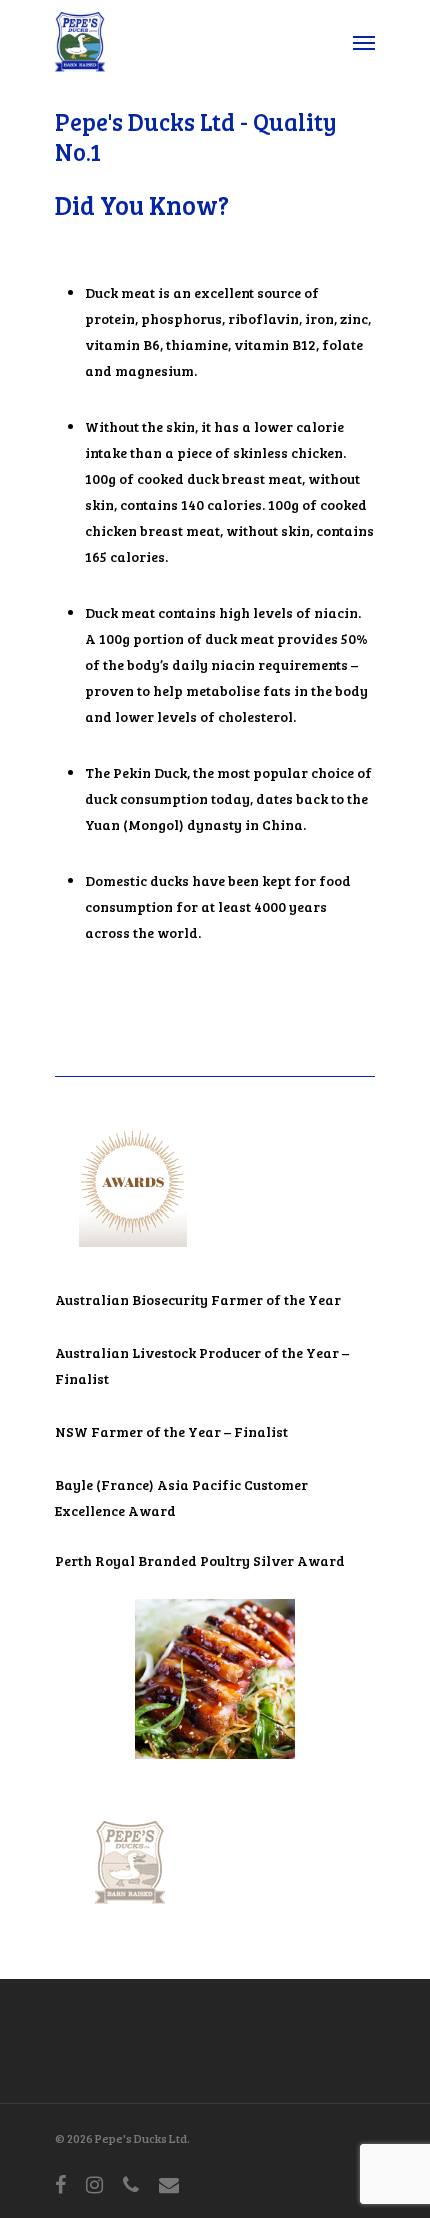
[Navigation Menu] (364, 42)
